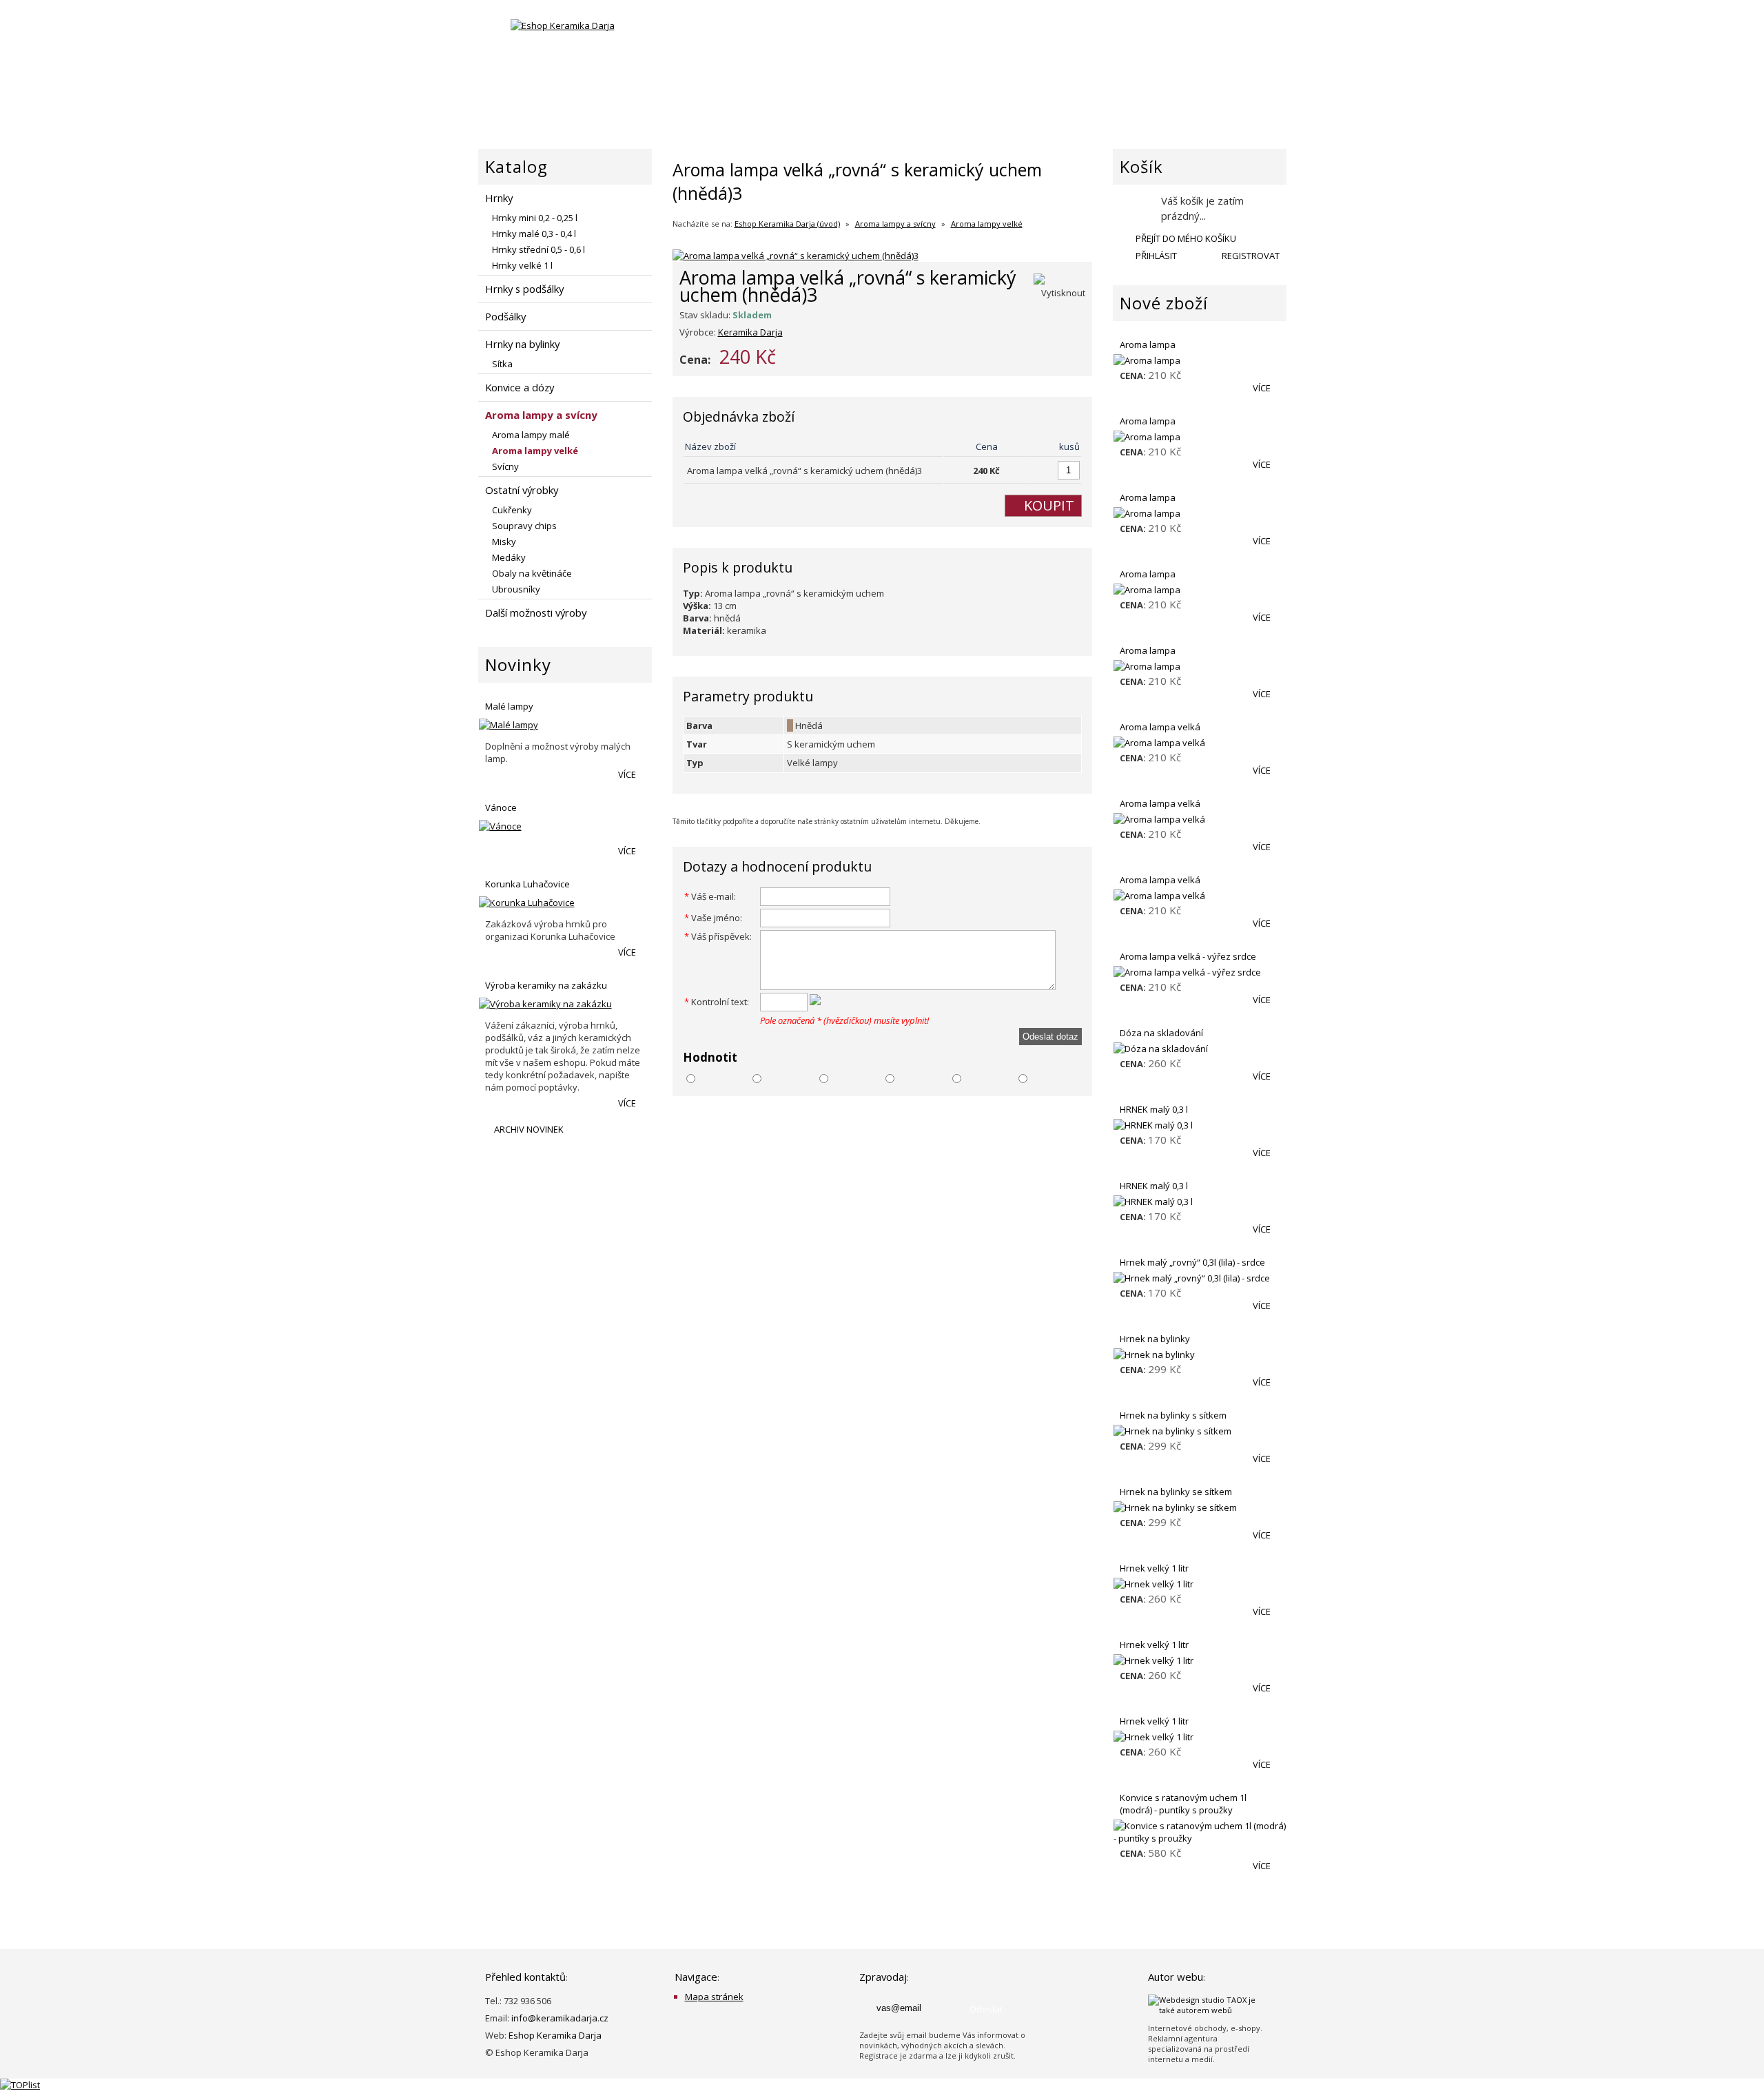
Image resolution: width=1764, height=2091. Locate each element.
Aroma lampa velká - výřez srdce (1188, 956)
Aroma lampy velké (987, 224)
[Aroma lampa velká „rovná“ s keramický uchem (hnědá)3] (796, 256)
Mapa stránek (714, 1997)
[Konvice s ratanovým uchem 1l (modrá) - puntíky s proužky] (1200, 1832)
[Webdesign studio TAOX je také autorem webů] (1210, 2010)
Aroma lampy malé (531, 435)
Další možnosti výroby (536, 612)
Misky (504, 542)
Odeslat (986, 2009)
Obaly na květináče (532, 573)
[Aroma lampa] (1200, 360)
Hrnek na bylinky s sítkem (1173, 1415)
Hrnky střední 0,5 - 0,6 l (539, 249)
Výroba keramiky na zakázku (546, 985)
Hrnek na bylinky (1155, 1339)
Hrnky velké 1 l (522, 265)
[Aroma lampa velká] (1200, 743)
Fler (724, 40)
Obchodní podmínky (1139, 107)
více (628, 774)
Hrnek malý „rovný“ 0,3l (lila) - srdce (1192, 1262)
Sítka (502, 364)
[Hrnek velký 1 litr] (1200, 1584)
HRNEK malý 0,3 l (1154, 1109)
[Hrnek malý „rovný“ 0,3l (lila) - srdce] (1200, 1278)
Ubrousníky (516, 589)
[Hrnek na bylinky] (1200, 1354)
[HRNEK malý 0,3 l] (1200, 1125)
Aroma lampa (1148, 344)
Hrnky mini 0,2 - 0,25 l (535, 218)
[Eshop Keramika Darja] (563, 25)
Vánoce (501, 807)
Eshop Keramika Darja (555, 2035)
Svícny (505, 466)
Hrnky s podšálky (524, 289)
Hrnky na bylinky (522, 344)
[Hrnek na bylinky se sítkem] (1200, 1507)
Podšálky (505, 316)
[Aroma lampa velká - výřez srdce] (1200, 972)
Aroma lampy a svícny (895, 224)
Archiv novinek (528, 1129)
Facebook (688, 40)
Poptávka (1018, 107)
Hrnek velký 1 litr (1154, 1568)
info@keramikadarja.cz (560, 2018)
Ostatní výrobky (522, 490)
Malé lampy (509, 706)
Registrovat (1250, 256)
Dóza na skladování (1161, 1033)
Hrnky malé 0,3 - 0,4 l (534, 234)
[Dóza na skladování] (1200, 1049)
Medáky (509, 557)
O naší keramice (911, 107)
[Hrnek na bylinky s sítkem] (1200, 1431)
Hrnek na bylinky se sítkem (1176, 1492)
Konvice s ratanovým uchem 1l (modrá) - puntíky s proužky (1183, 1804)
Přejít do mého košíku (1185, 238)
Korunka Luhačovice (527, 884)
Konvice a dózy (520, 387)
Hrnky (499, 198)
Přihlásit (1155, 256)
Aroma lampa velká (1160, 727)
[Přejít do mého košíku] (1135, 207)
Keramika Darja (750, 332)
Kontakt (1258, 107)
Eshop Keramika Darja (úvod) (787, 224)
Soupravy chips (524, 526)
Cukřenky (512, 510)
